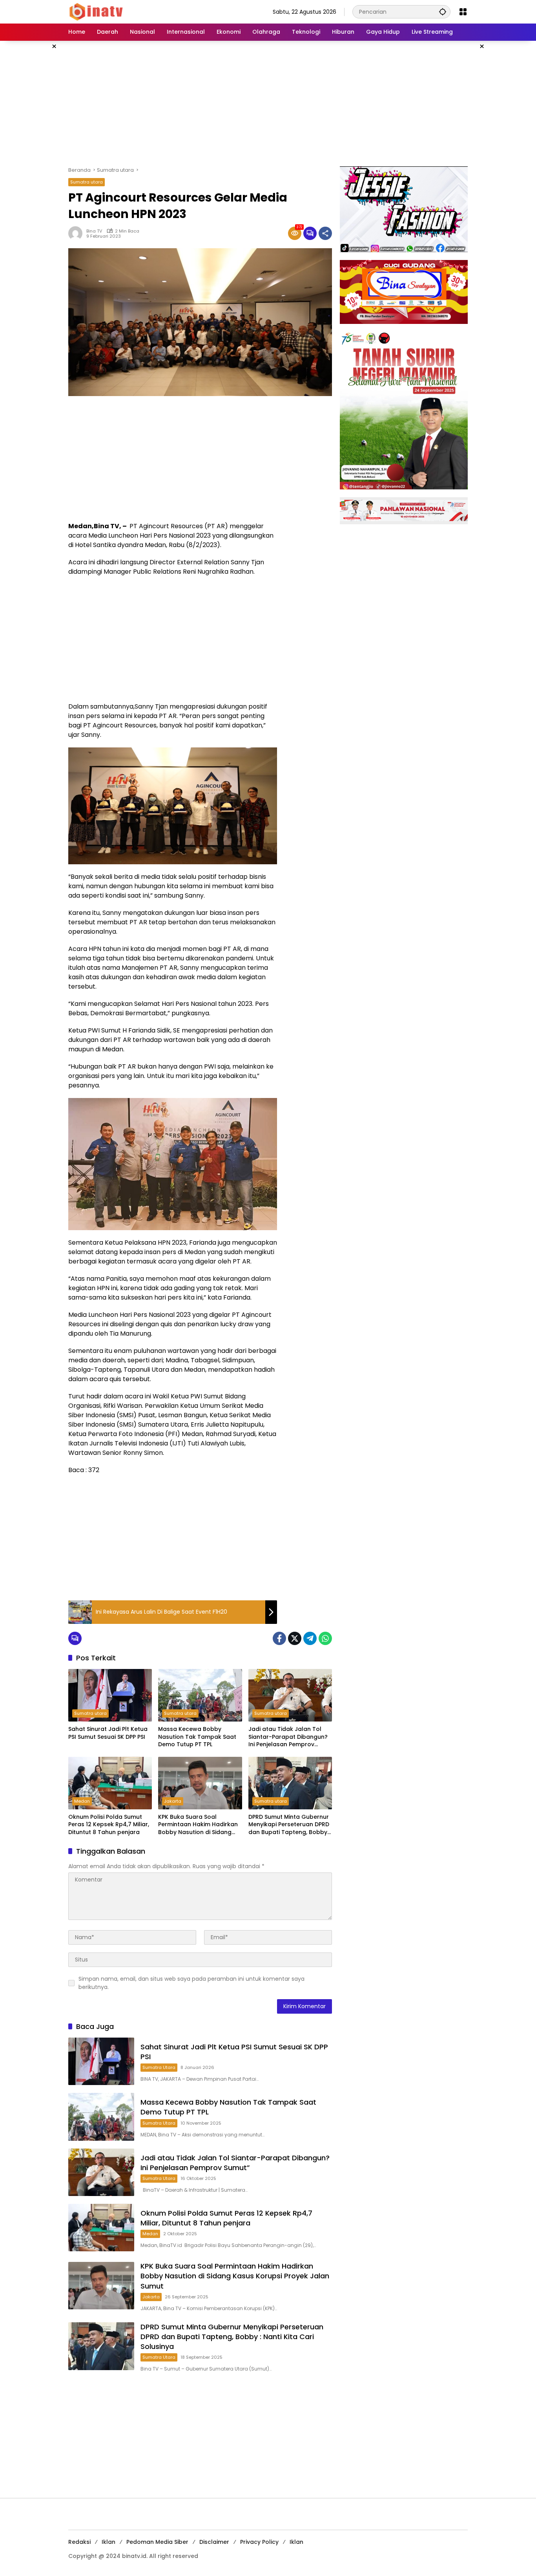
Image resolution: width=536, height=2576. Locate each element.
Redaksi (79, 2542)
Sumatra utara (87, 182)
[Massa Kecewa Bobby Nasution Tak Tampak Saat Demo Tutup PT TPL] (200, 1695)
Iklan (108, 2542)
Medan (82, 1801)
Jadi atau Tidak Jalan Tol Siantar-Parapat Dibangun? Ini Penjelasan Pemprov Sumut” (288, 1737)
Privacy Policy (259, 2542)
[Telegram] (310, 1638)
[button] (443, 12)
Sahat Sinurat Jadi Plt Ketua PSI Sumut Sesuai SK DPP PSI (108, 1733)
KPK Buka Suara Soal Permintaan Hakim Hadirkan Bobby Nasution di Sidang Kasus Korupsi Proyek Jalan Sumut (198, 1825)
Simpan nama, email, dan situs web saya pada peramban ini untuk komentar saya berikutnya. (191, 1983)
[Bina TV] (97, 11)
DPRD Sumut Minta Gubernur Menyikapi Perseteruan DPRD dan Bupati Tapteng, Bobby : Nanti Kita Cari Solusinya (289, 1825)
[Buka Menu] (463, 12)
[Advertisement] (268, 104)
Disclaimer (214, 2542)
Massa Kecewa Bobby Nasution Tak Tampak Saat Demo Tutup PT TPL (197, 1737)
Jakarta (173, 1801)
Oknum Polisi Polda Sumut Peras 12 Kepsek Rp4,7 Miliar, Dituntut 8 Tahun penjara (109, 1825)
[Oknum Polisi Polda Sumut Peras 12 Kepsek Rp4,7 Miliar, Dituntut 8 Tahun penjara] (110, 1783)
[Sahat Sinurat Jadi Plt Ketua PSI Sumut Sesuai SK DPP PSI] (110, 1695)
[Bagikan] (325, 233)
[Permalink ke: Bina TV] (77, 233)
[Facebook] (279, 1638)
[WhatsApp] (325, 1638)
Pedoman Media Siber (157, 2542)
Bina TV (94, 231)
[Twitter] (295, 1638)
